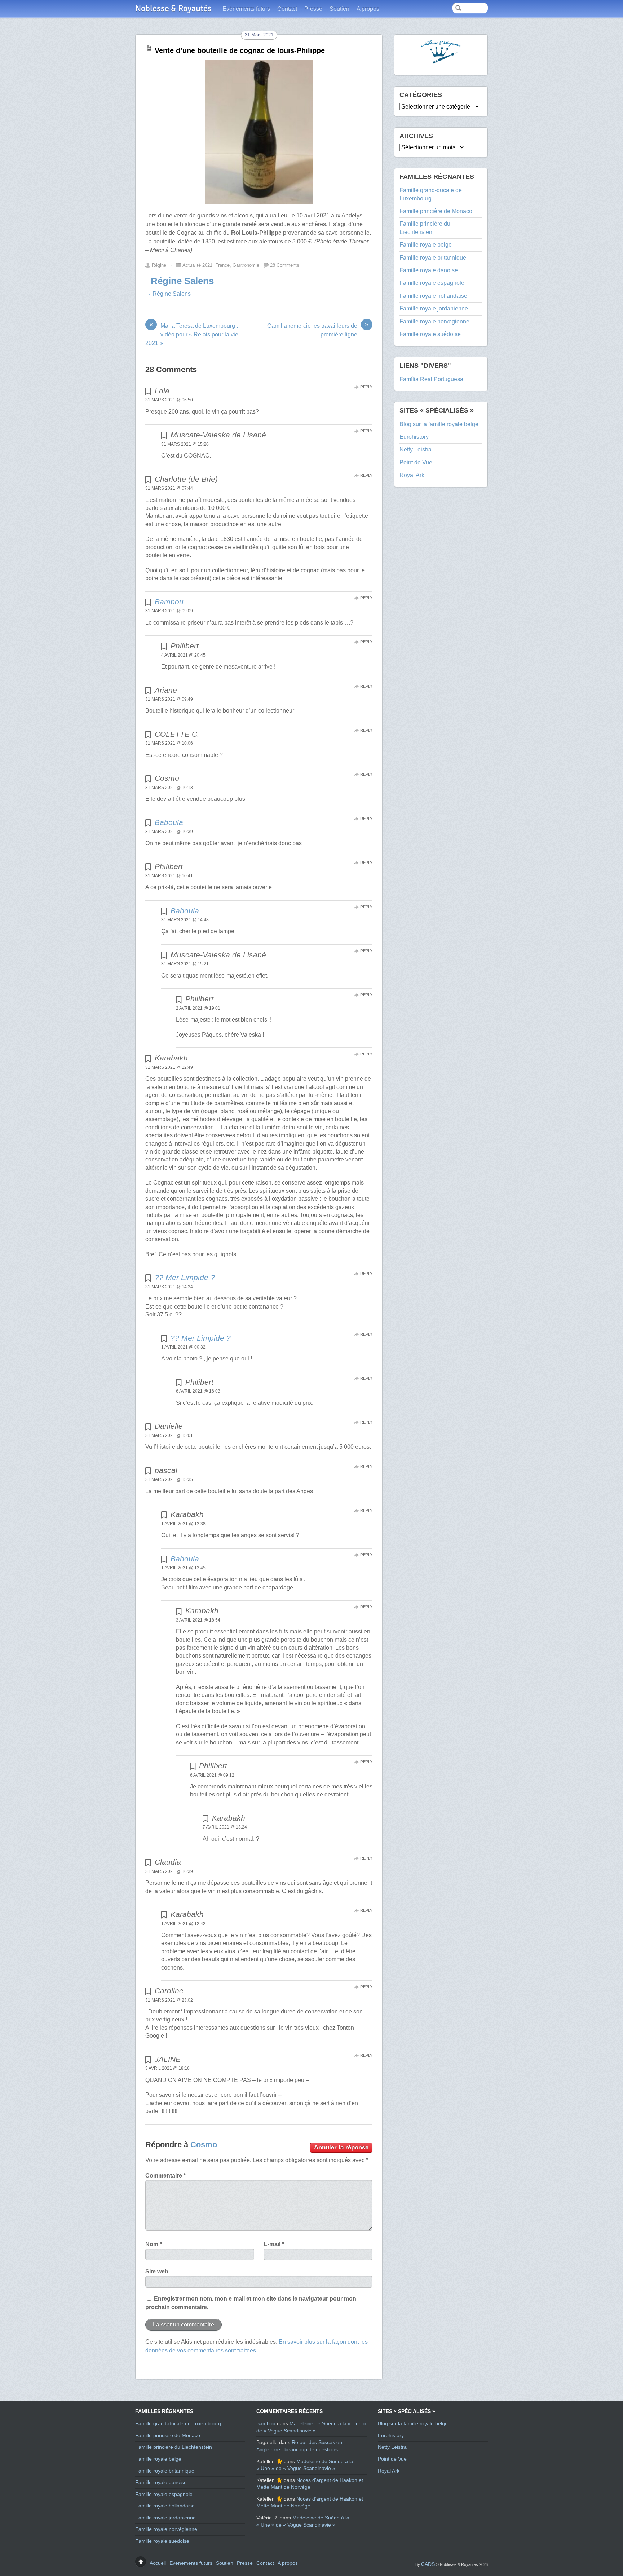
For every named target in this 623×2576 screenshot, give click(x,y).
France (222, 265)
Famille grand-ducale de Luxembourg (178, 2423)
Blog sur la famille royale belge (439, 424)
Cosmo (204, 2145)
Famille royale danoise (429, 270)
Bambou (169, 602)
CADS (428, 2564)
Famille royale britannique (433, 258)
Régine (159, 265)
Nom (154, 2244)
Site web (157, 2271)
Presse (313, 9)
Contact (287, 9)
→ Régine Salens (168, 294)
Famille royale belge (426, 245)
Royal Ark (412, 475)
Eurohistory (414, 437)
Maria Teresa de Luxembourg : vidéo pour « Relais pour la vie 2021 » (192, 334)
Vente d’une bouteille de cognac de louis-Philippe (240, 50)
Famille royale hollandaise (433, 296)
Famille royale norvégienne (434, 321)
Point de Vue (416, 462)
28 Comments (285, 265)
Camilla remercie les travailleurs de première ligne (318, 330)
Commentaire (165, 2176)
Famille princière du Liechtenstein (174, 2447)
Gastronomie (246, 265)
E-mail (274, 2244)
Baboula (169, 822)
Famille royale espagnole (432, 283)
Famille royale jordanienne (434, 308)
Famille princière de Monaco (436, 211)
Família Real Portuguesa (431, 379)
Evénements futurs (246, 9)
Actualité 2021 (197, 265)
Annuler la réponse (341, 2147)
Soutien (339, 9)
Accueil (158, 2563)
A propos (368, 9)
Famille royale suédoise (430, 334)
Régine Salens (182, 281)
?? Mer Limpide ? (185, 1277)
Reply (366, 387)
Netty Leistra (416, 449)
